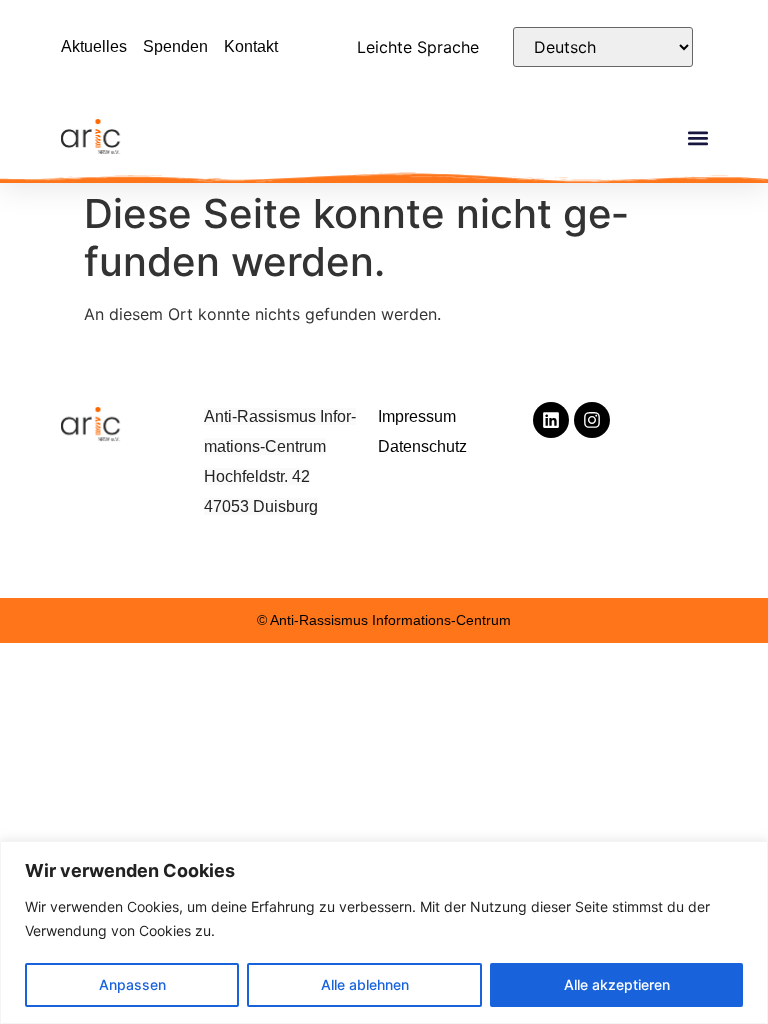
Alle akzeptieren (617, 984)
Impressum (417, 416)
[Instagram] (592, 420)
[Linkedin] (551, 420)
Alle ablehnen (365, 984)
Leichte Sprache (418, 47)
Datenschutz (422, 446)
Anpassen (132, 984)
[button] (698, 138)
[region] (384, 932)
